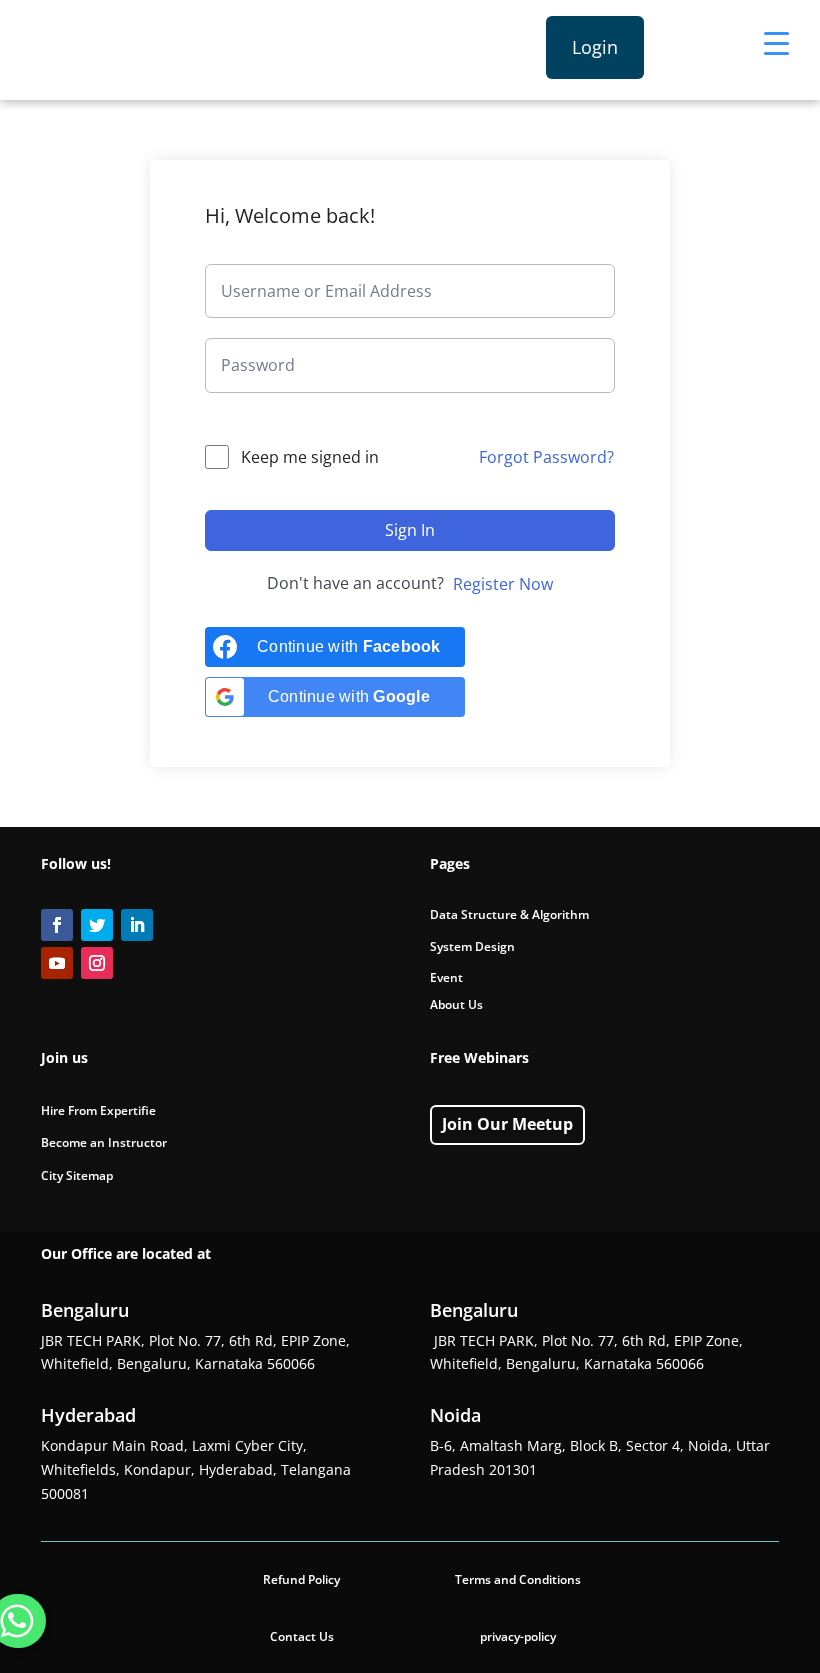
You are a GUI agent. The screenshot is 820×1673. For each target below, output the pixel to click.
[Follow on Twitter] (97, 925)
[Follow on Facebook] (57, 925)
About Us (456, 1004)
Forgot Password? (546, 457)
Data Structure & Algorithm (509, 914)
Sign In (410, 530)
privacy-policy (518, 1636)
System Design (472, 946)
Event (446, 977)
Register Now (503, 584)
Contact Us (302, 1636)
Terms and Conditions (518, 1579)
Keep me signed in (310, 457)
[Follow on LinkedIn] (137, 925)
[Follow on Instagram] (97, 963)
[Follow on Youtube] (57, 963)
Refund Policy (301, 1579)
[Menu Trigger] (776, 42)
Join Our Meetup (507, 1124)
